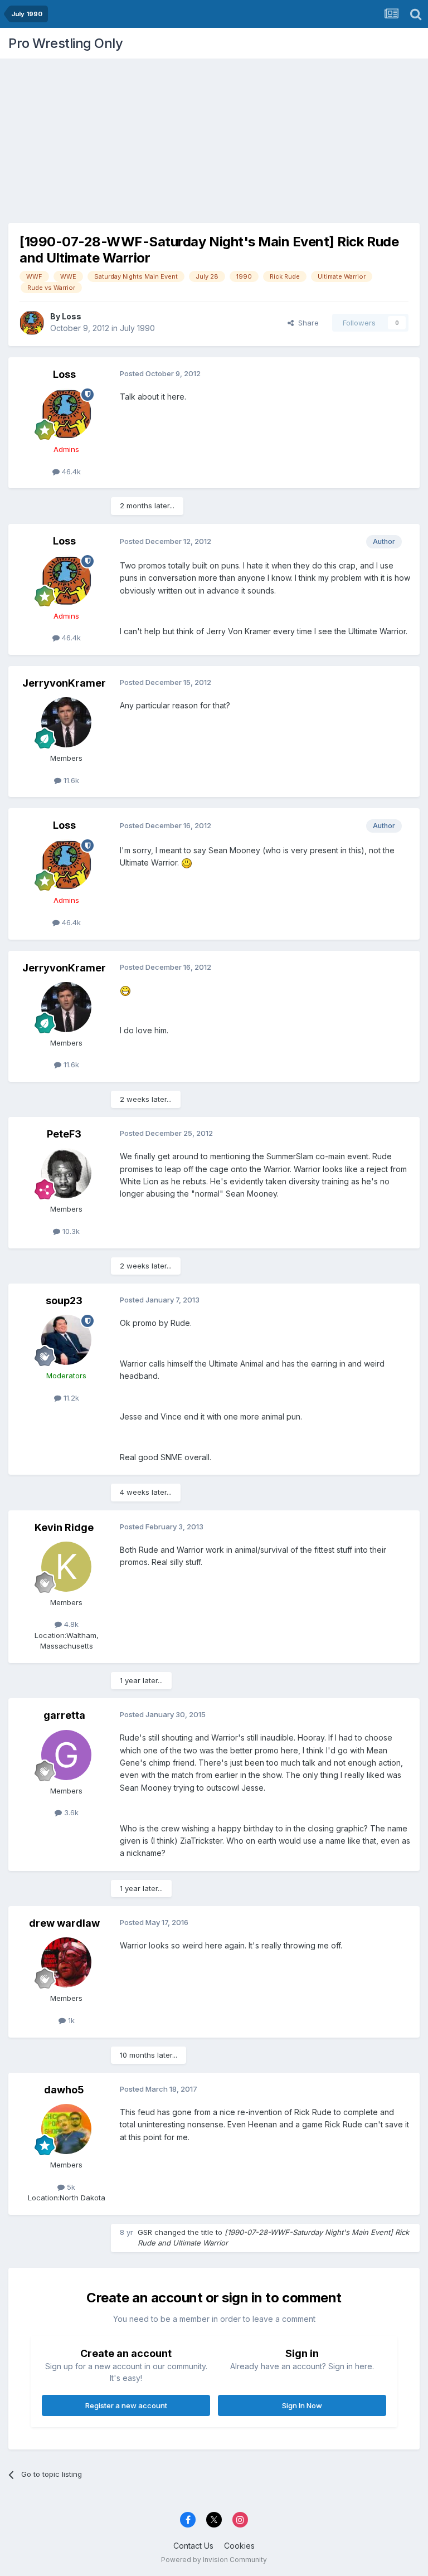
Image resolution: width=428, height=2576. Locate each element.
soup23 (64, 1301)
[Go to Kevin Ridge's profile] (66, 1567)
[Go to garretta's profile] (66, 1755)
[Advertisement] (214, 137)
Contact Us (193, 2546)
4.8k (70, 1624)
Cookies (239, 2546)
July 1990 (137, 328)
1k (70, 2020)
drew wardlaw (64, 1923)
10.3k (70, 1231)
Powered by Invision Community (214, 2560)
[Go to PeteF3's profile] (66, 1173)
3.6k (70, 1812)
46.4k (70, 472)
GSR (145, 2232)
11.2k (70, 1398)
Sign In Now (302, 2405)
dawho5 (64, 2090)
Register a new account (126, 2405)
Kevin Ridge (64, 1527)
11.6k (70, 780)
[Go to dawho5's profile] (66, 2129)
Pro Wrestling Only (65, 43)
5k (70, 2187)
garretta (64, 1715)
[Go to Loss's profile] (32, 323)
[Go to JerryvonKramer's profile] (66, 722)
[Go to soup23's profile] (66, 1340)
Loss (72, 316)
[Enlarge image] (187, 862)
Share (306, 323)
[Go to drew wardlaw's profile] (66, 1962)
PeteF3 (64, 1134)
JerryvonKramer (64, 683)
